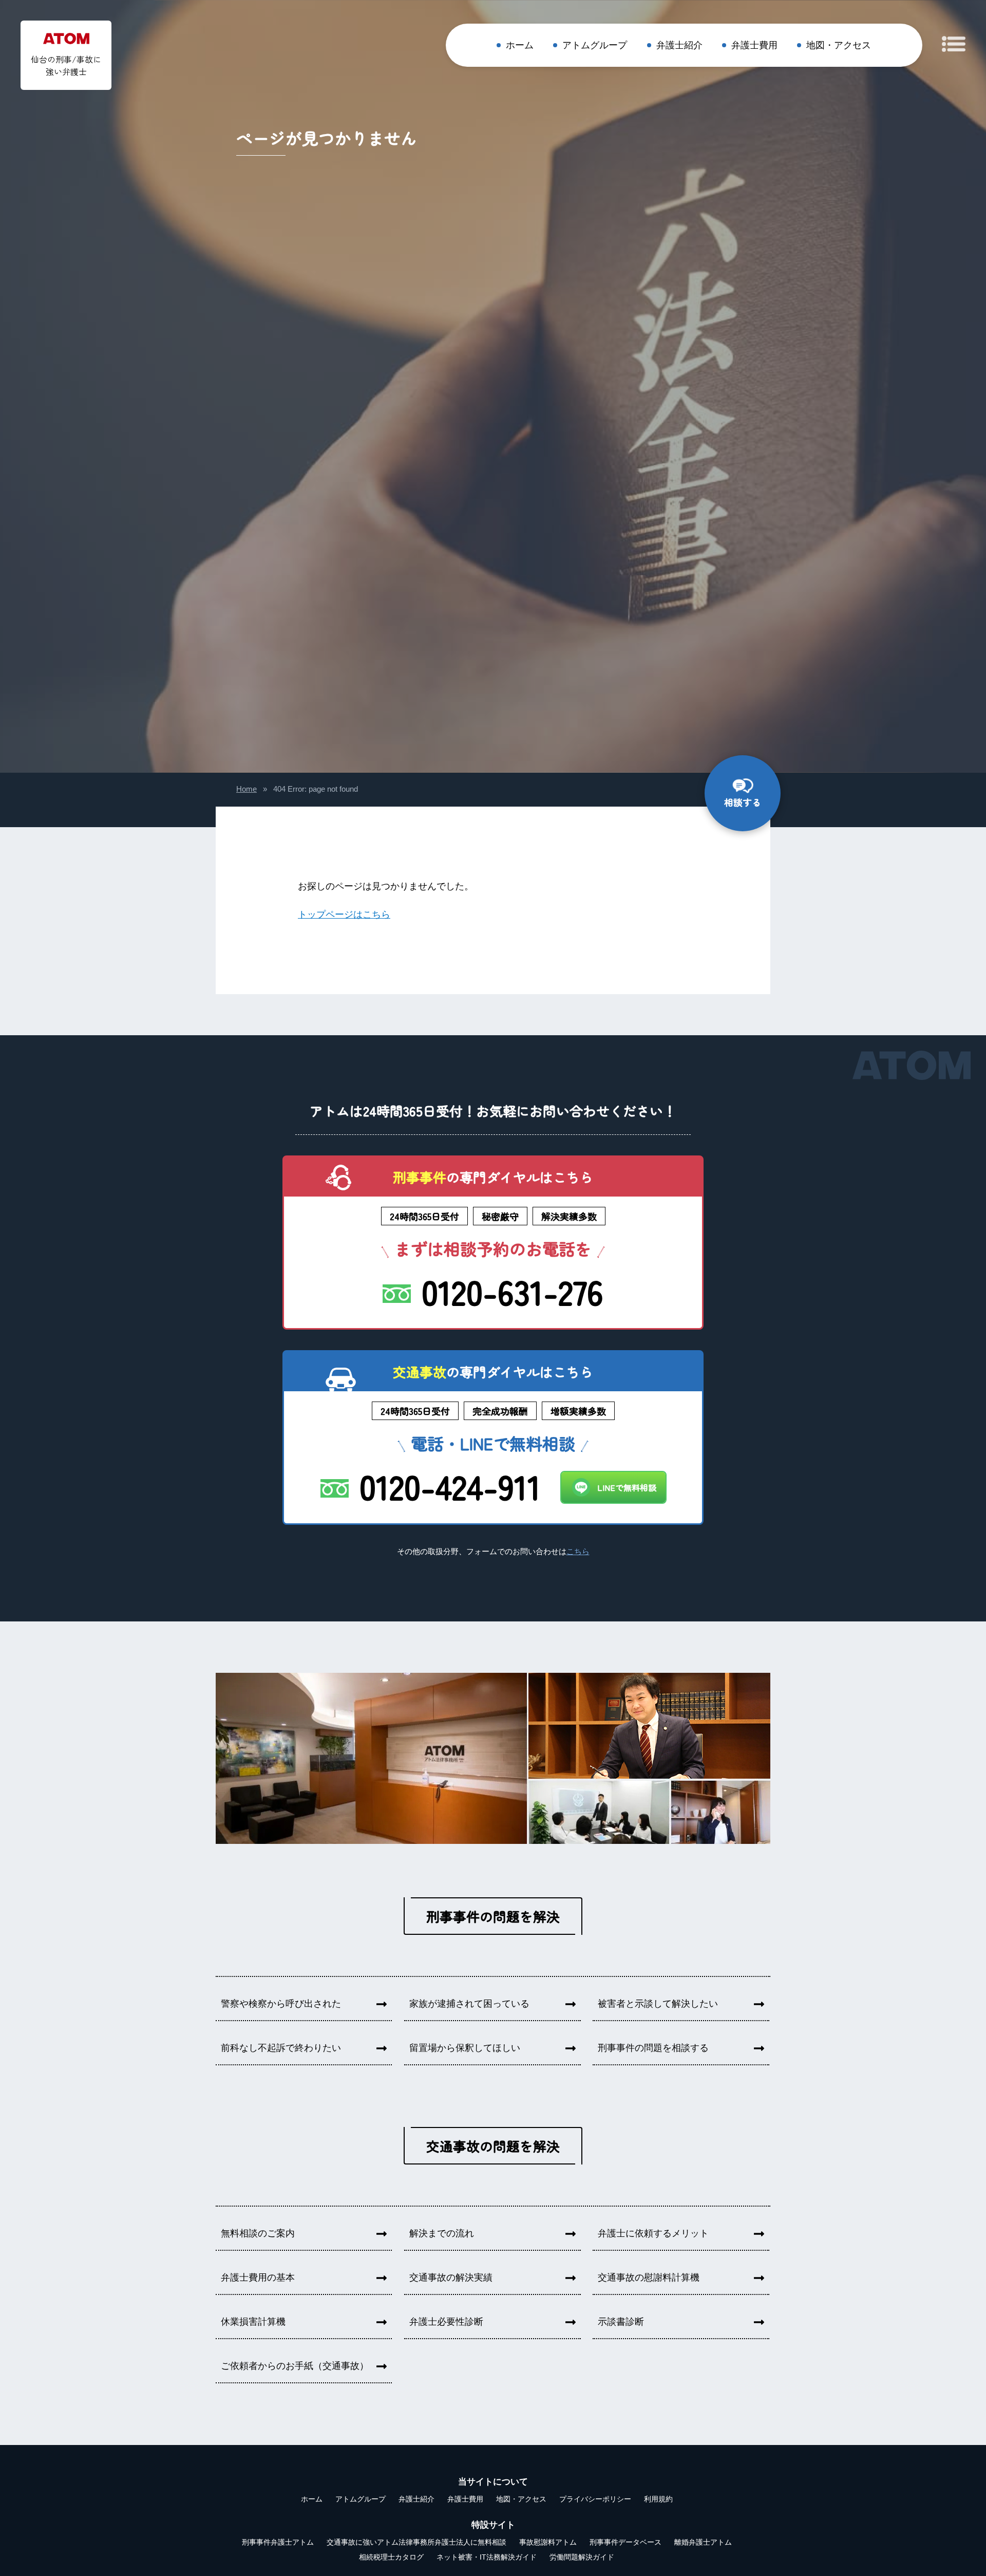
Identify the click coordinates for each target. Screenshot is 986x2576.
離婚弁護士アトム (703, 2542)
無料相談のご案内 (258, 2233)
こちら (578, 1552)
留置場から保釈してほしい (465, 2048)
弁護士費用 (754, 45)
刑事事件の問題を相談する (653, 2048)
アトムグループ (595, 45)
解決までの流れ (442, 2233)
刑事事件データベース (625, 2542)
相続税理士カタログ (391, 2557)
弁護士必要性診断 (446, 2322)
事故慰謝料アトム (548, 2542)
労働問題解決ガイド (582, 2557)
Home (246, 789)
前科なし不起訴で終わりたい (281, 2048)
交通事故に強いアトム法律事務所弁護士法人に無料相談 (416, 2542)
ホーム (520, 45)
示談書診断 (621, 2322)
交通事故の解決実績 (451, 2278)
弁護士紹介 (679, 45)
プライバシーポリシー (595, 2499)
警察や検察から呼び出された (281, 2004)
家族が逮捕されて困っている (469, 2004)
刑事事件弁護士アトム (278, 2542)
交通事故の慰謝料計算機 (649, 2278)
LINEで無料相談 (627, 1487)
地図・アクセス (839, 45)
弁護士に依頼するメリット (653, 2233)
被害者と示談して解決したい (658, 2004)
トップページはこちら (344, 914)
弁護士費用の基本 (258, 2278)
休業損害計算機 (253, 2322)
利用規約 (658, 2499)
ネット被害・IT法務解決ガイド (487, 2557)
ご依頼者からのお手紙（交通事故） (295, 2366)
